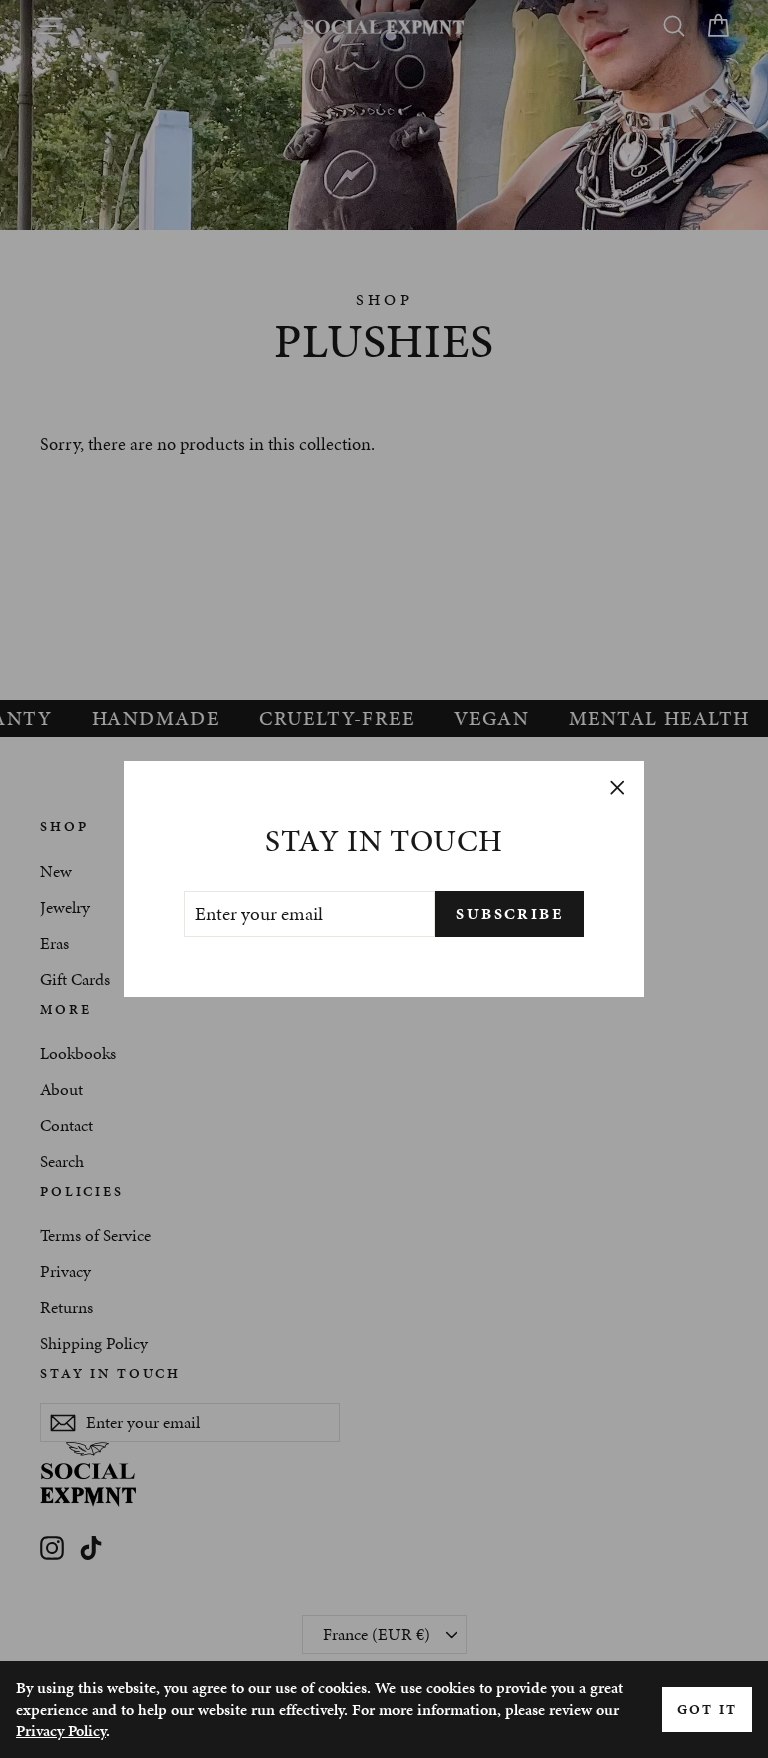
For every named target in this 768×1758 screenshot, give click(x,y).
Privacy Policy (61, 1730)
